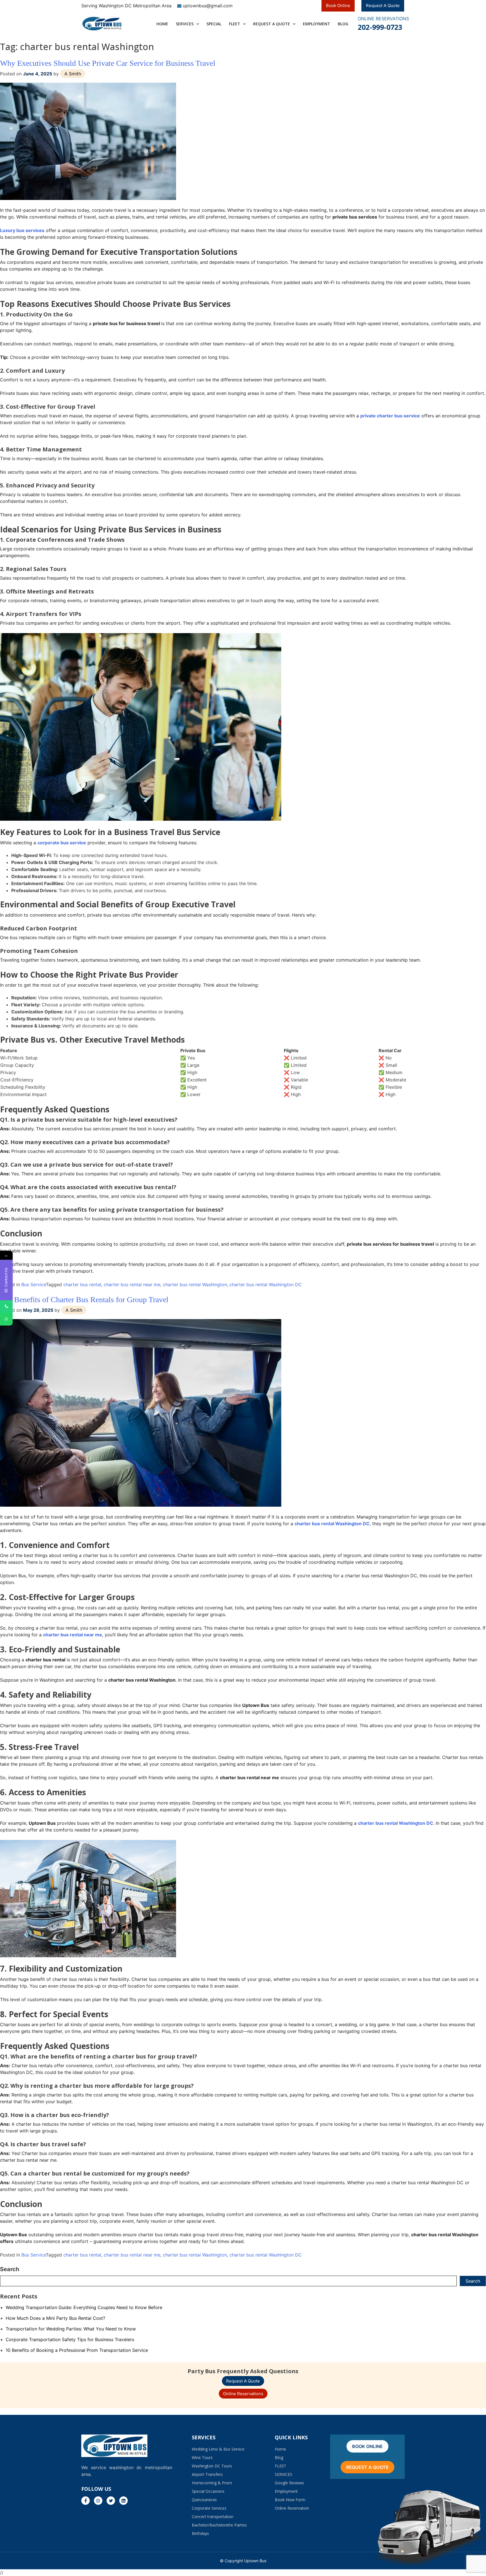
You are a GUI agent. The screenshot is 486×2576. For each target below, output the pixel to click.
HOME (162, 24)
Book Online (338, 5)
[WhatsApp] (6, 1319)
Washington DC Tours (212, 2466)
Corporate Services (209, 2508)
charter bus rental (82, 1284)
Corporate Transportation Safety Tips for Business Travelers (70, 2339)
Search (10, 2269)
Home (280, 2449)
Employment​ (317, 24)
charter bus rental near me (132, 1284)
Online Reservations (243, 2394)
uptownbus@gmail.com (208, 6)
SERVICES (185, 24)
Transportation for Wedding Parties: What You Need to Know (71, 2329)
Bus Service (34, 1284)
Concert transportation (213, 2517)
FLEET (235, 24)
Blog (343, 24)
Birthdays (200, 2533)
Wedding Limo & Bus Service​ (218, 2449)
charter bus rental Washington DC (266, 1284)
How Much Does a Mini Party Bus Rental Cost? (55, 2318)
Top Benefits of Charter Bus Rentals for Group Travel (84, 1300)
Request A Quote (383, 5)
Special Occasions (208, 2491)
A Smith (73, 74)
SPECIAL (214, 24)
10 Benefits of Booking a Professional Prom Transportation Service (77, 2350)
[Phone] (6, 1307)
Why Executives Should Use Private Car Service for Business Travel (108, 63)
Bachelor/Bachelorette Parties (219, 2525)
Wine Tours (202, 2457)
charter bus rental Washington (195, 1284)
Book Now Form (290, 2500)
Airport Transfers (207, 2474)
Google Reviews (289, 2483)
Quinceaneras (204, 2500)
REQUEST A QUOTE (272, 24)
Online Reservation (292, 2508)
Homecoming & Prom (212, 2483)
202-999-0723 (380, 27)
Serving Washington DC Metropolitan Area (126, 6)
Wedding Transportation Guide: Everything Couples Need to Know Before (84, 2307)
